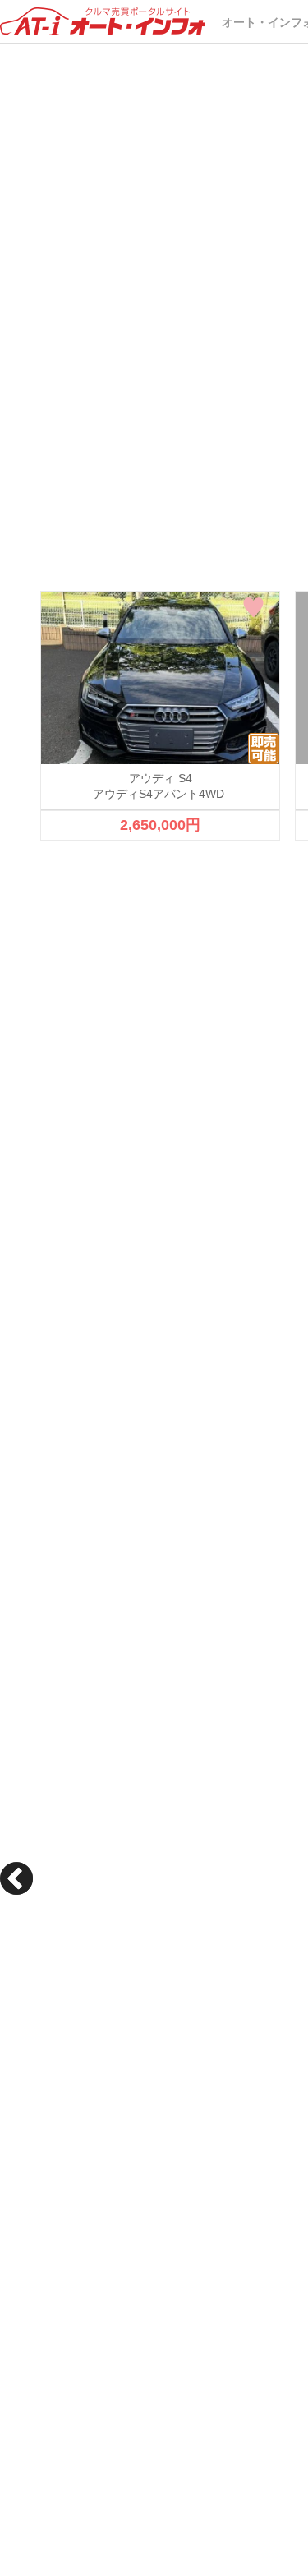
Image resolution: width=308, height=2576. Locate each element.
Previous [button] (16, 1878)
